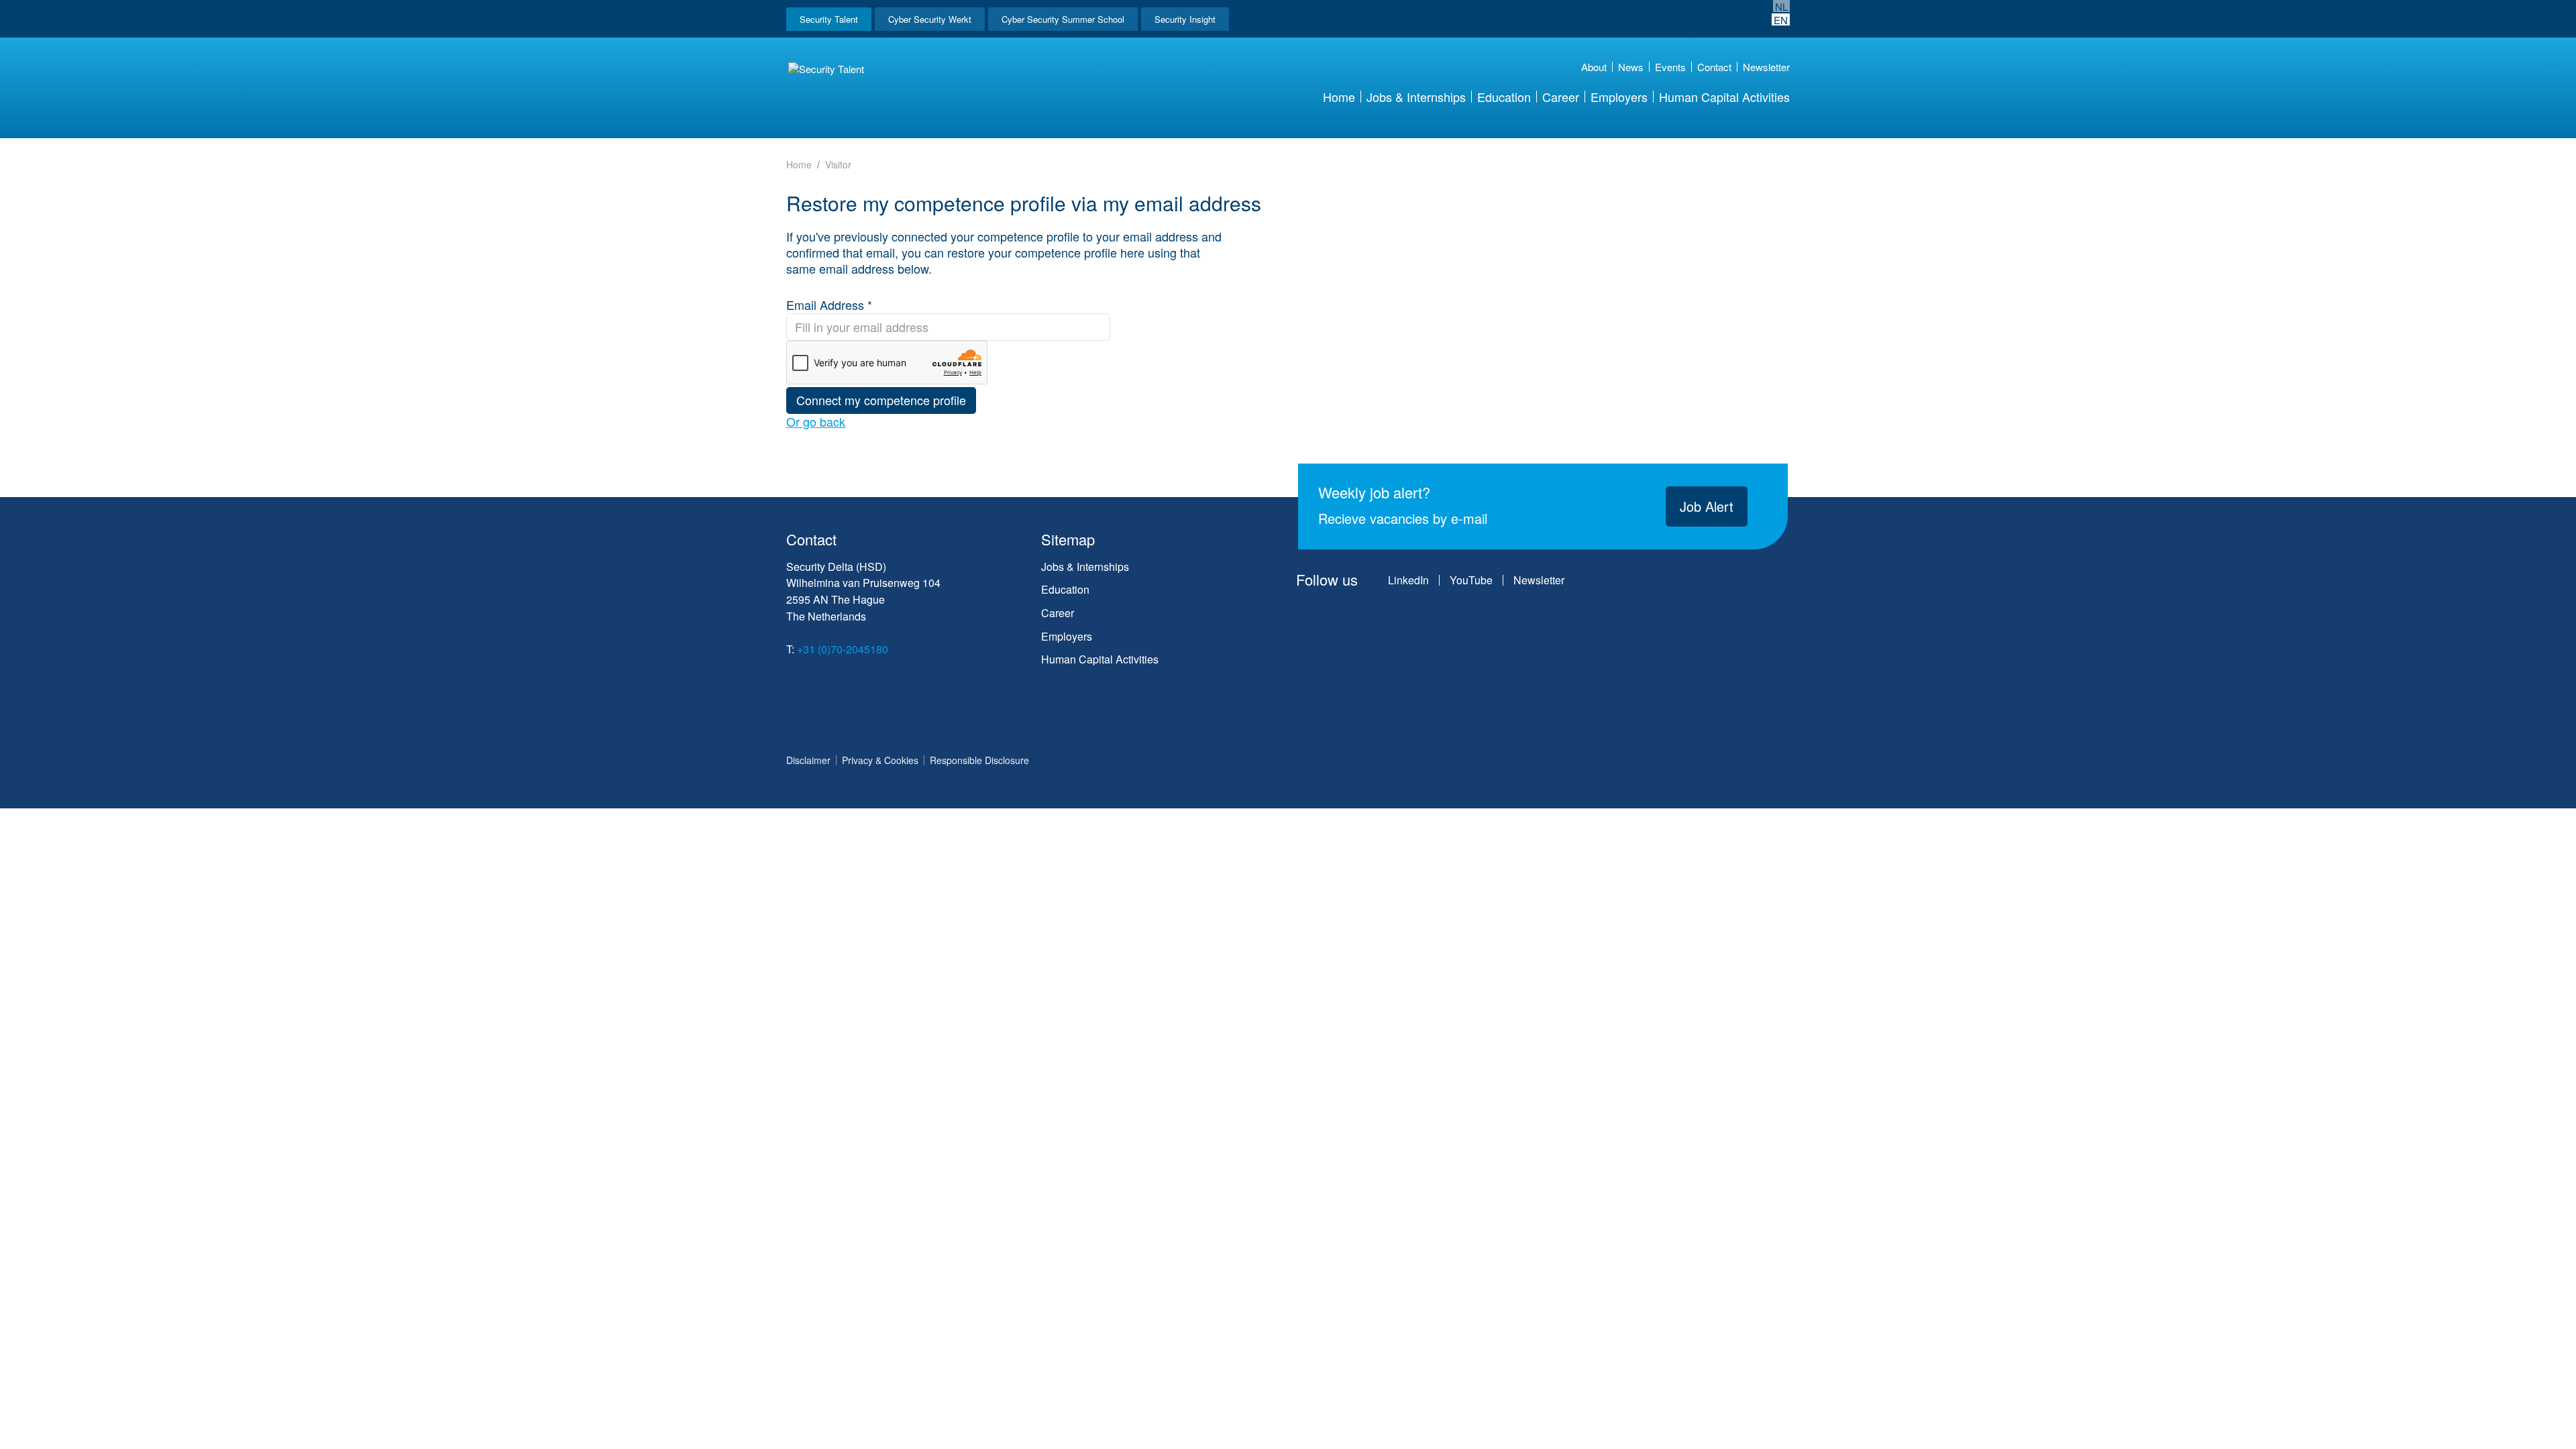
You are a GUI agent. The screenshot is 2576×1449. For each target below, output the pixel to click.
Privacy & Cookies (880, 760)
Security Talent (829, 19)
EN (1781, 19)
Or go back (816, 422)
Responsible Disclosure (979, 760)
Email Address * (829, 305)
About (1594, 67)
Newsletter (1766, 67)
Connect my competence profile (881, 400)
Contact (1714, 67)
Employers (1619, 97)
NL (1781, 6)
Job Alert (1707, 506)
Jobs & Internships (1416, 97)
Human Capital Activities (1724, 97)
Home (1339, 97)
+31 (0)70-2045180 (843, 649)
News (1631, 67)
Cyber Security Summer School (1063, 19)
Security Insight (1185, 19)
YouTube (1471, 580)
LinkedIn (1408, 580)
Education (1504, 97)
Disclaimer (808, 760)
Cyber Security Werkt (930, 19)
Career (1561, 97)
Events (1670, 67)
